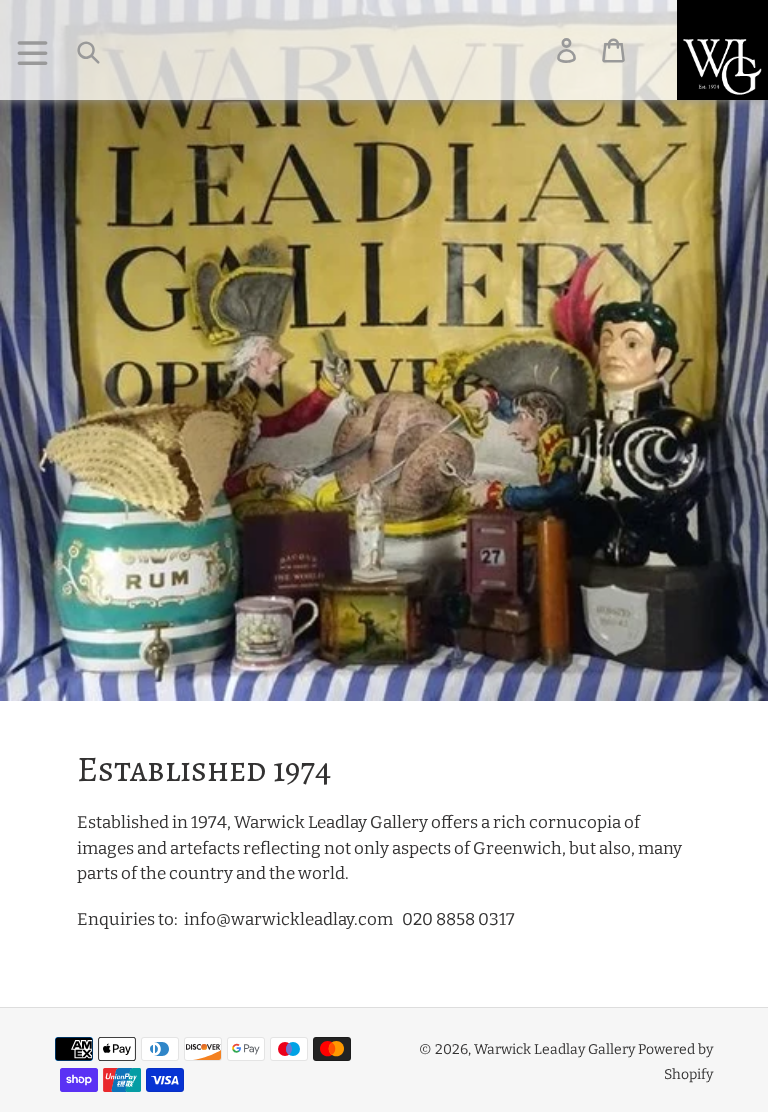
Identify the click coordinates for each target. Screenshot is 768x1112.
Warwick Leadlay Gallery (554, 1049)
